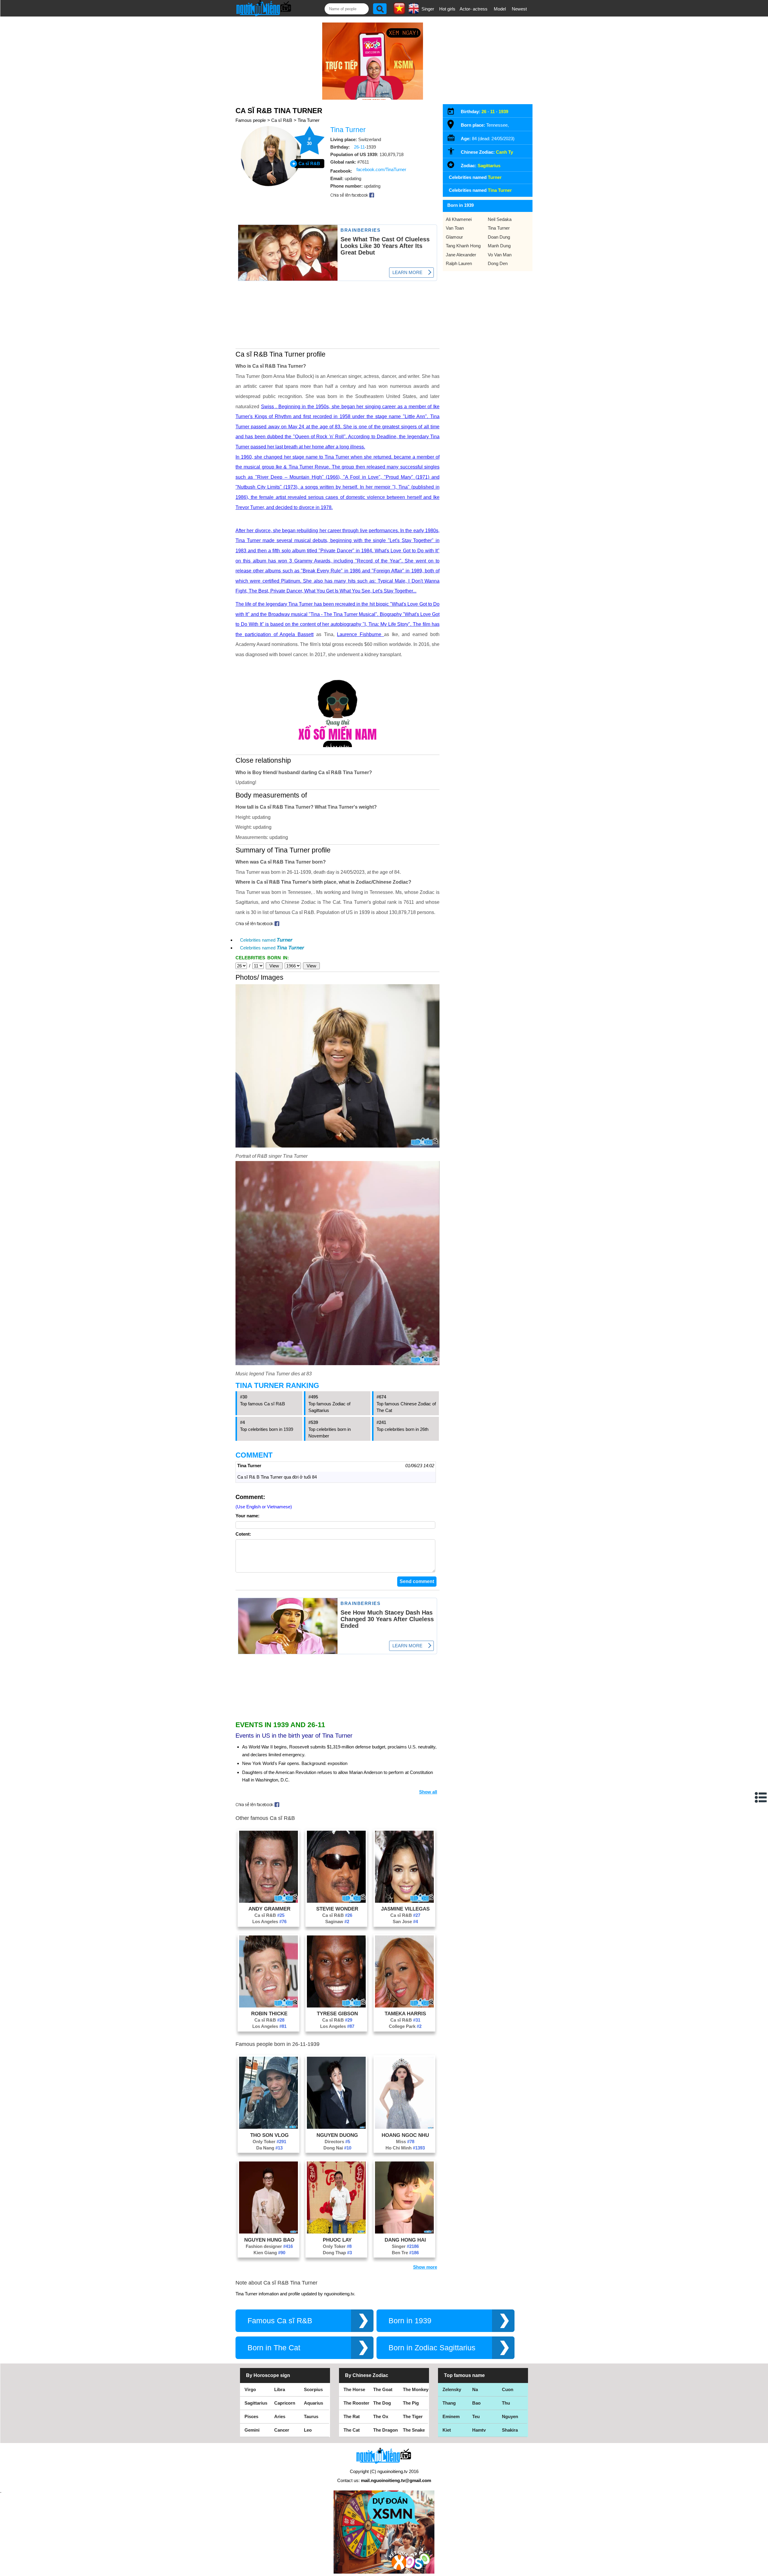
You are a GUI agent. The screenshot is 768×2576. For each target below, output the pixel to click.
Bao (476, 2403)
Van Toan (455, 228)
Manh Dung (499, 246)
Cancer (282, 2430)
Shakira (510, 2430)
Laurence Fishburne (360, 634)
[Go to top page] (762, 2570)
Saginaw (337, 1921)
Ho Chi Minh (405, 2148)
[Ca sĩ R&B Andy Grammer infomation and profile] (268, 1901)
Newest (519, 9)
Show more (425, 2267)
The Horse (354, 2389)
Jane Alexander (461, 255)
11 (492, 112)
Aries (280, 2416)
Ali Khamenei (459, 219)
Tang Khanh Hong (463, 246)
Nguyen (510, 2416)
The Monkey (416, 2389)
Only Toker (269, 2142)
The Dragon (385, 2430)
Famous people (251, 120)
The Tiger (413, 2416)
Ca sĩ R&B (282, 120)
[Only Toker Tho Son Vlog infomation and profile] (268, 2127)
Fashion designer (269, 2246)
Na (475, 2389)
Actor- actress (474, 9)
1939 (503, 112)
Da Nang (269, 2148)
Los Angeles (269, 1921)
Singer (428, 9)
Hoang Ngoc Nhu (405, 2135)
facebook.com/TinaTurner (381, 169)
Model (500, 9)
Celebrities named (266, 940)
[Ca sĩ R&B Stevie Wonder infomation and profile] (336, 1901)
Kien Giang (269, 2253)
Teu (476, 2416)
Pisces (251, 2416)
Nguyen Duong (337, 2135)
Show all (428, 1792)
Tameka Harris (405, 2013)
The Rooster (356, 2403)
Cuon (508, 2389)
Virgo (250, 2389)
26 (484, 112)
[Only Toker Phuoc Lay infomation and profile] (336, 2232)
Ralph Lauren (459, 263)
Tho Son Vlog (269, 2135)
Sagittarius (489, 166)
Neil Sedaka (500, 219)
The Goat (383, 2389)
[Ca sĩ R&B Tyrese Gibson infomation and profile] (336, 2006)
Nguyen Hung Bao (269, 2240)
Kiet (447, 2430)
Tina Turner (309, 120)
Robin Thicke (269, 2013)
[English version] (414, 12)
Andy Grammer (269, 1909)
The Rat (352, 2416)
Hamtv (479, 2430)
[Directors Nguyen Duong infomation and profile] (336, 2127)
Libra (280, 2389)
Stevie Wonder (337, 1909)
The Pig (411, 2403)
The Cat (352, 2430)
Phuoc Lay (337, 2240)
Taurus (311, 2416)
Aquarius (313, 2403)
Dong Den (498, 263)
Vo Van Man (500, 255)
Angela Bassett (297, 634)
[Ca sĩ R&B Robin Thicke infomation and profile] (268, 2006)
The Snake (414, 2430)
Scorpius (313, 2389)
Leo (308, 2430)
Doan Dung (499, 237)
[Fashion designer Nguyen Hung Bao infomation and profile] (268, 2232)
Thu (506, 2403)
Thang (449, 2403)
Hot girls (447, 9)
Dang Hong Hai (405, 2240)
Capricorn (285, 2403)
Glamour (454, 237)
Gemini (252, 2430)
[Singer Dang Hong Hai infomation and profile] (404, 2232)
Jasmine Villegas (405, 1909)
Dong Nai (337, 2148)
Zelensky (452, 2389)
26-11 (359, 147)
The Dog (382, 2403)
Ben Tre (405, 2253)
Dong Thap (337, 2253)
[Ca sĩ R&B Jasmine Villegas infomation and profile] (404, 1901)
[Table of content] (761, 1797)
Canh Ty (504, 152)
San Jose (405, 1921)
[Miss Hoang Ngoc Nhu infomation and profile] (404, 2127)
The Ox (381, 2416)
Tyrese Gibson (337, 2013)
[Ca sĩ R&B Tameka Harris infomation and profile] (404, 2006)
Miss (405, 2142)
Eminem (451, 2416)
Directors (337, 2142)
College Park (405, 2026)
